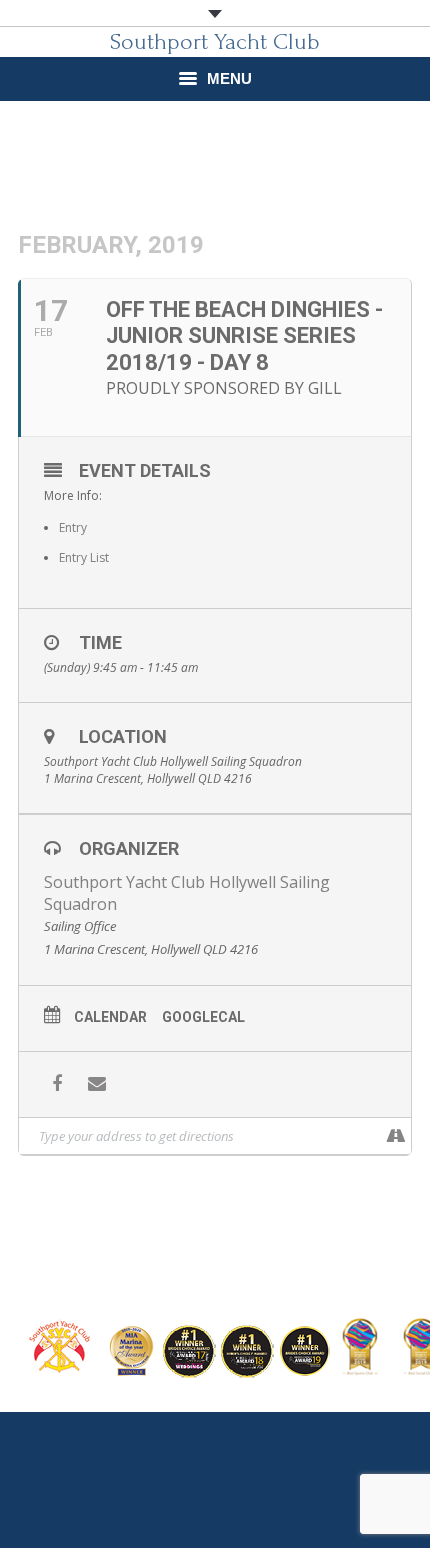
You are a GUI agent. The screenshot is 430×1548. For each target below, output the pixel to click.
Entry (73, 527)
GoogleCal (203, 1017)
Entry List (84, 557)
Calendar (110, 1017)
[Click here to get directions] (395, 1136)
